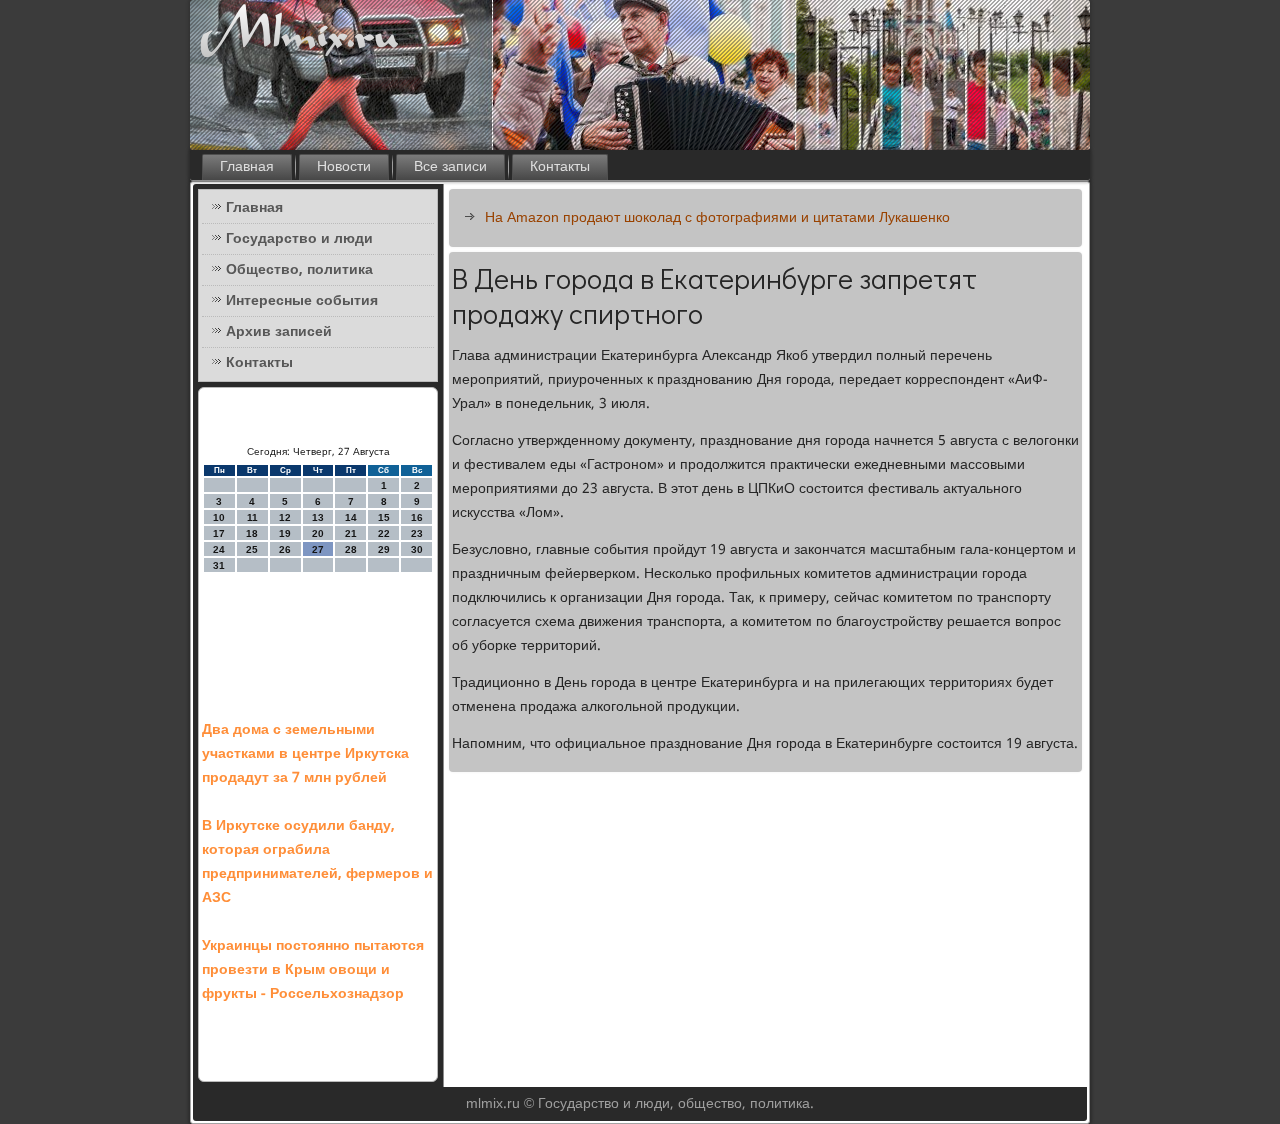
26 (285, 549)
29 (384, 549)
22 (384, 533)
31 (219, 565)
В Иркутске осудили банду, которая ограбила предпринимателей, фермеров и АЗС (317, 862)
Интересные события (302, 301)
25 (252, 549)
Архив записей (279, 332)
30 (417, 549)
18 (252, 533)
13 (318, 517)
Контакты (560, 167)
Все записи (450, 167)
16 (417, 517)
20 (318, 533)
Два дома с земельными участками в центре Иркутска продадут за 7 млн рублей (305, 754)
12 (285, 517)
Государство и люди (299, 239)
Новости (344, 167)
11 (252, 517)
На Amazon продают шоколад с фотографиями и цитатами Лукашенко (717, 218)
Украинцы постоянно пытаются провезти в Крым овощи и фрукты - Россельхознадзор (313, 970)
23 (417, 533)
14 (351, 517)
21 (351, 533)
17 (219, 533)
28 (351, 549)
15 (384, 517)
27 (318, 549)
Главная (247, 167)
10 (219, 517)
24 (219, 549)
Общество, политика (299, 270)
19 (285, 533)
